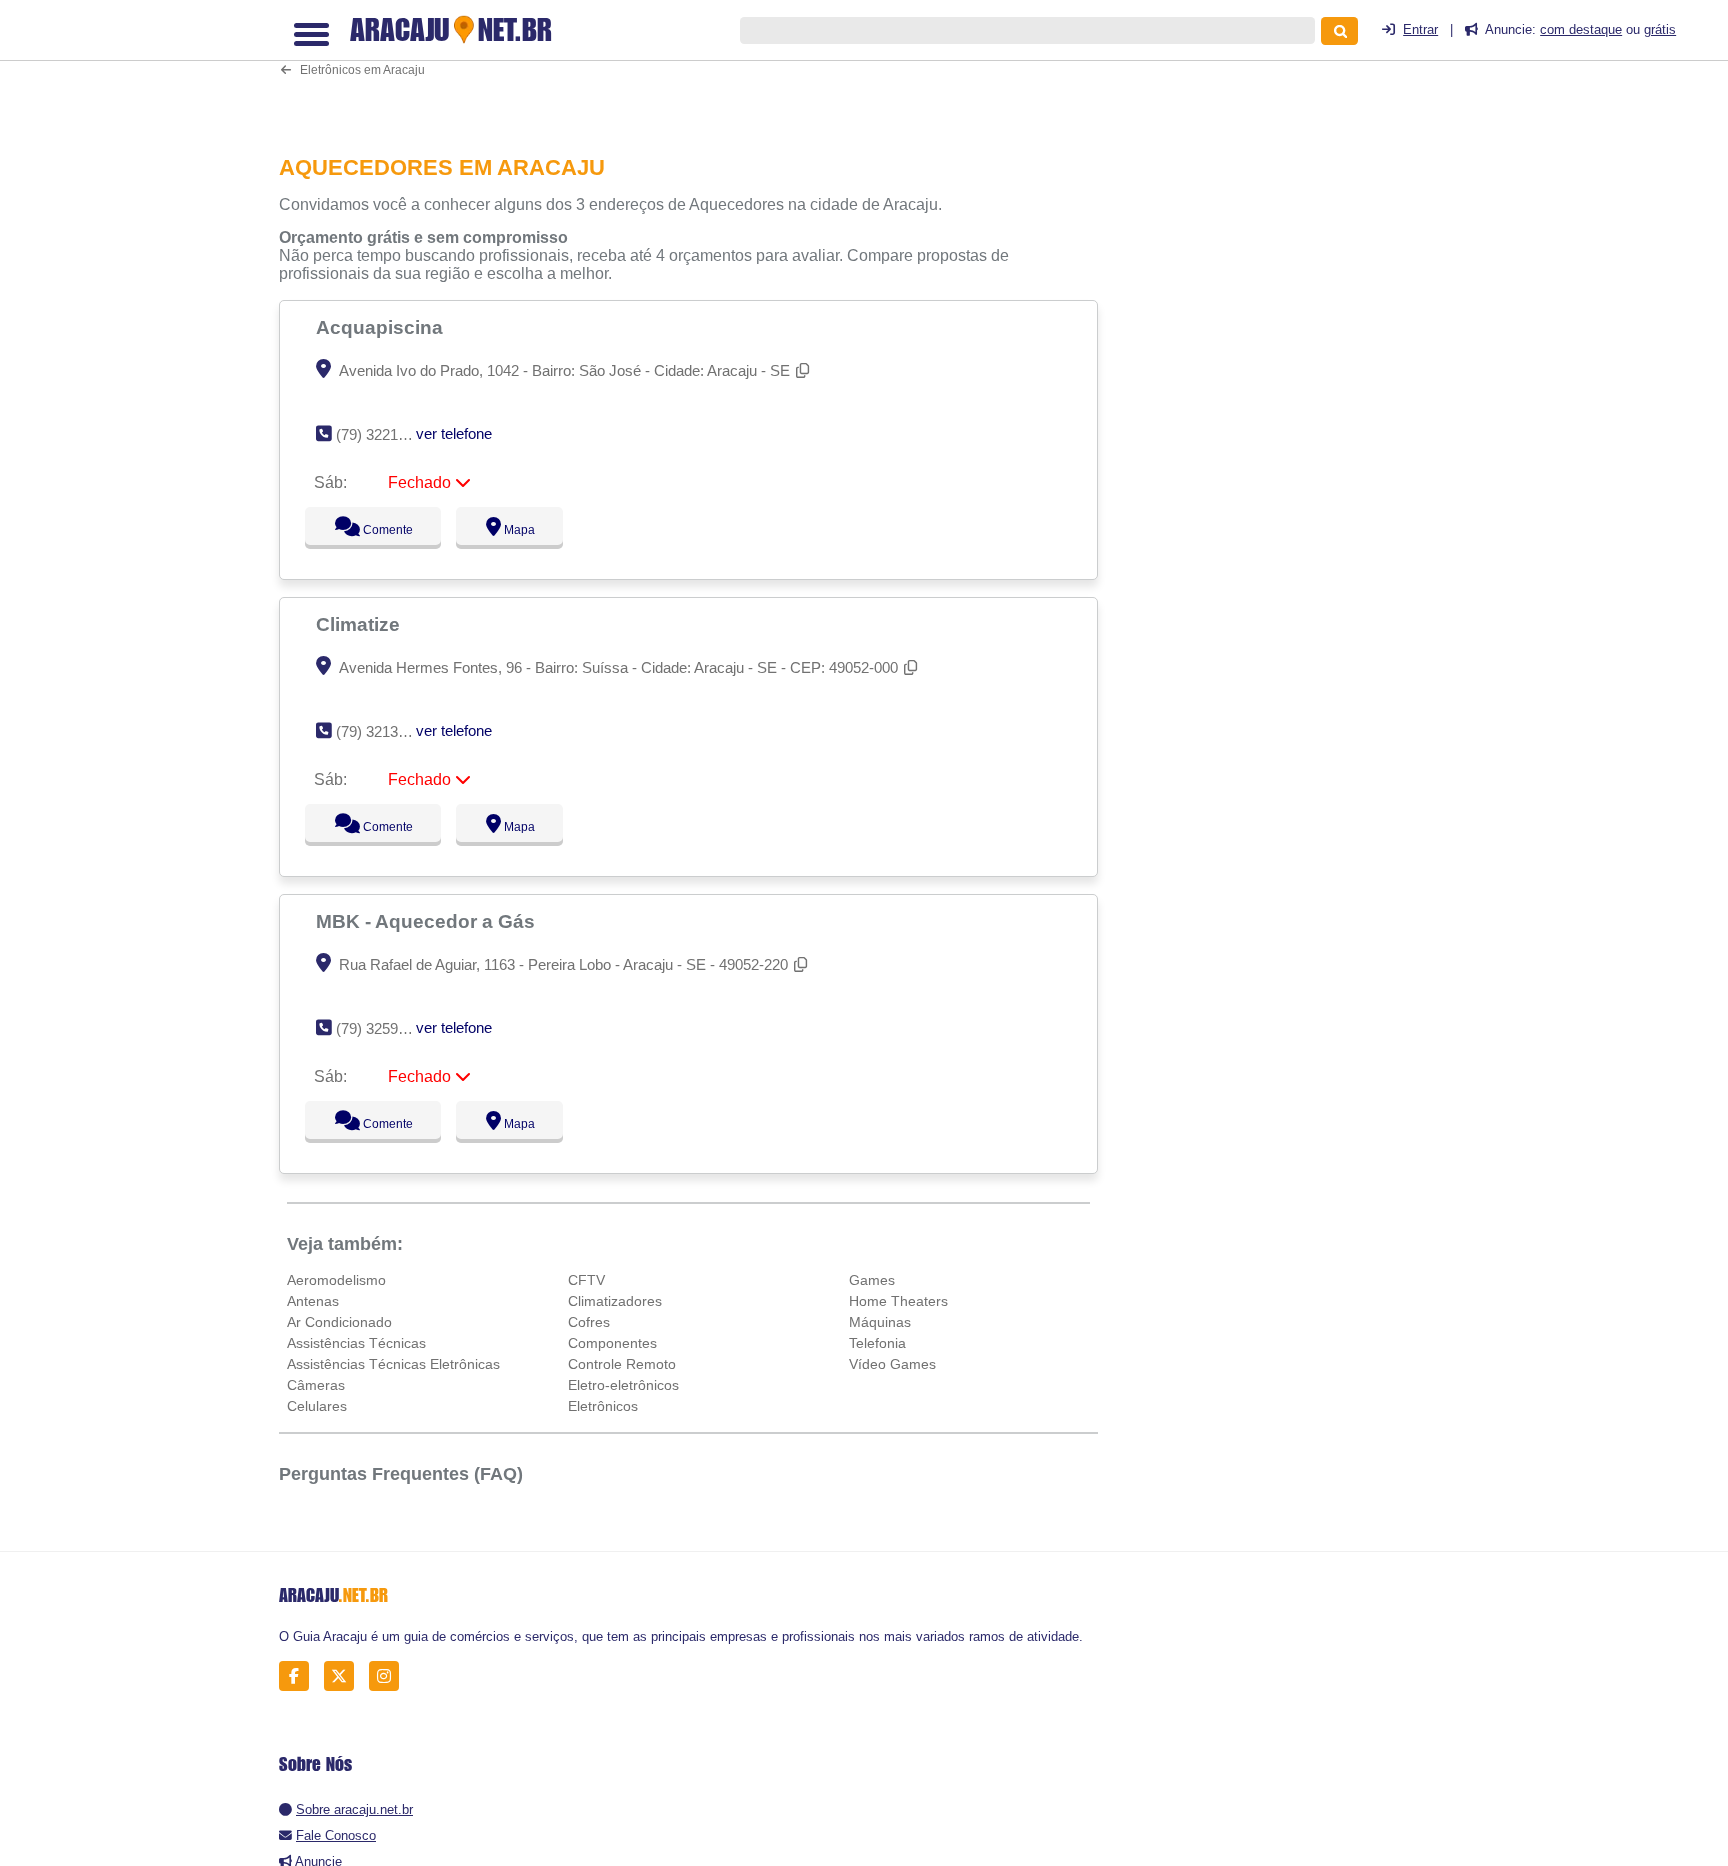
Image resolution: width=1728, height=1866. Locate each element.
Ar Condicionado (339, 1322)
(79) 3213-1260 (385, 731)
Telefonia (877, 1343)
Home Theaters (898, 1301)
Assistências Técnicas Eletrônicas (393, 1364)
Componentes (612, 1343)
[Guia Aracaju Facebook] (299, 1676)
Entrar (1420, 29)
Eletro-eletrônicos (623, 1385)
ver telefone (454, 433)
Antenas (313, 1301)
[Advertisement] (699, 64)
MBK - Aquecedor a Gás (428, 921)
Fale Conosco (336, 1835)
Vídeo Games (892, 1364)
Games (872, 1280)
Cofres (589, 1322)
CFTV (586, 1280)
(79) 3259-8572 (385, 1028)
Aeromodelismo (336, 1280)
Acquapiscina (382, 327)
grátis (1660, 29)
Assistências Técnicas (356, 1343)
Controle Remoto (622, 1364)
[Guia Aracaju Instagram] (389, 1676)
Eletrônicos (603, 1406)
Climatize (360, 624)
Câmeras (316, 1385)
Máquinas (880, 1322)
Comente (374, 530)
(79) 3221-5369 (385, 434)
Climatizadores (615, 1301)
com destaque (1581, 29)
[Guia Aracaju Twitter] (344, 1676)
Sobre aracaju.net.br (354, 1809)
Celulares (317, 1406)
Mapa (515, 530)
